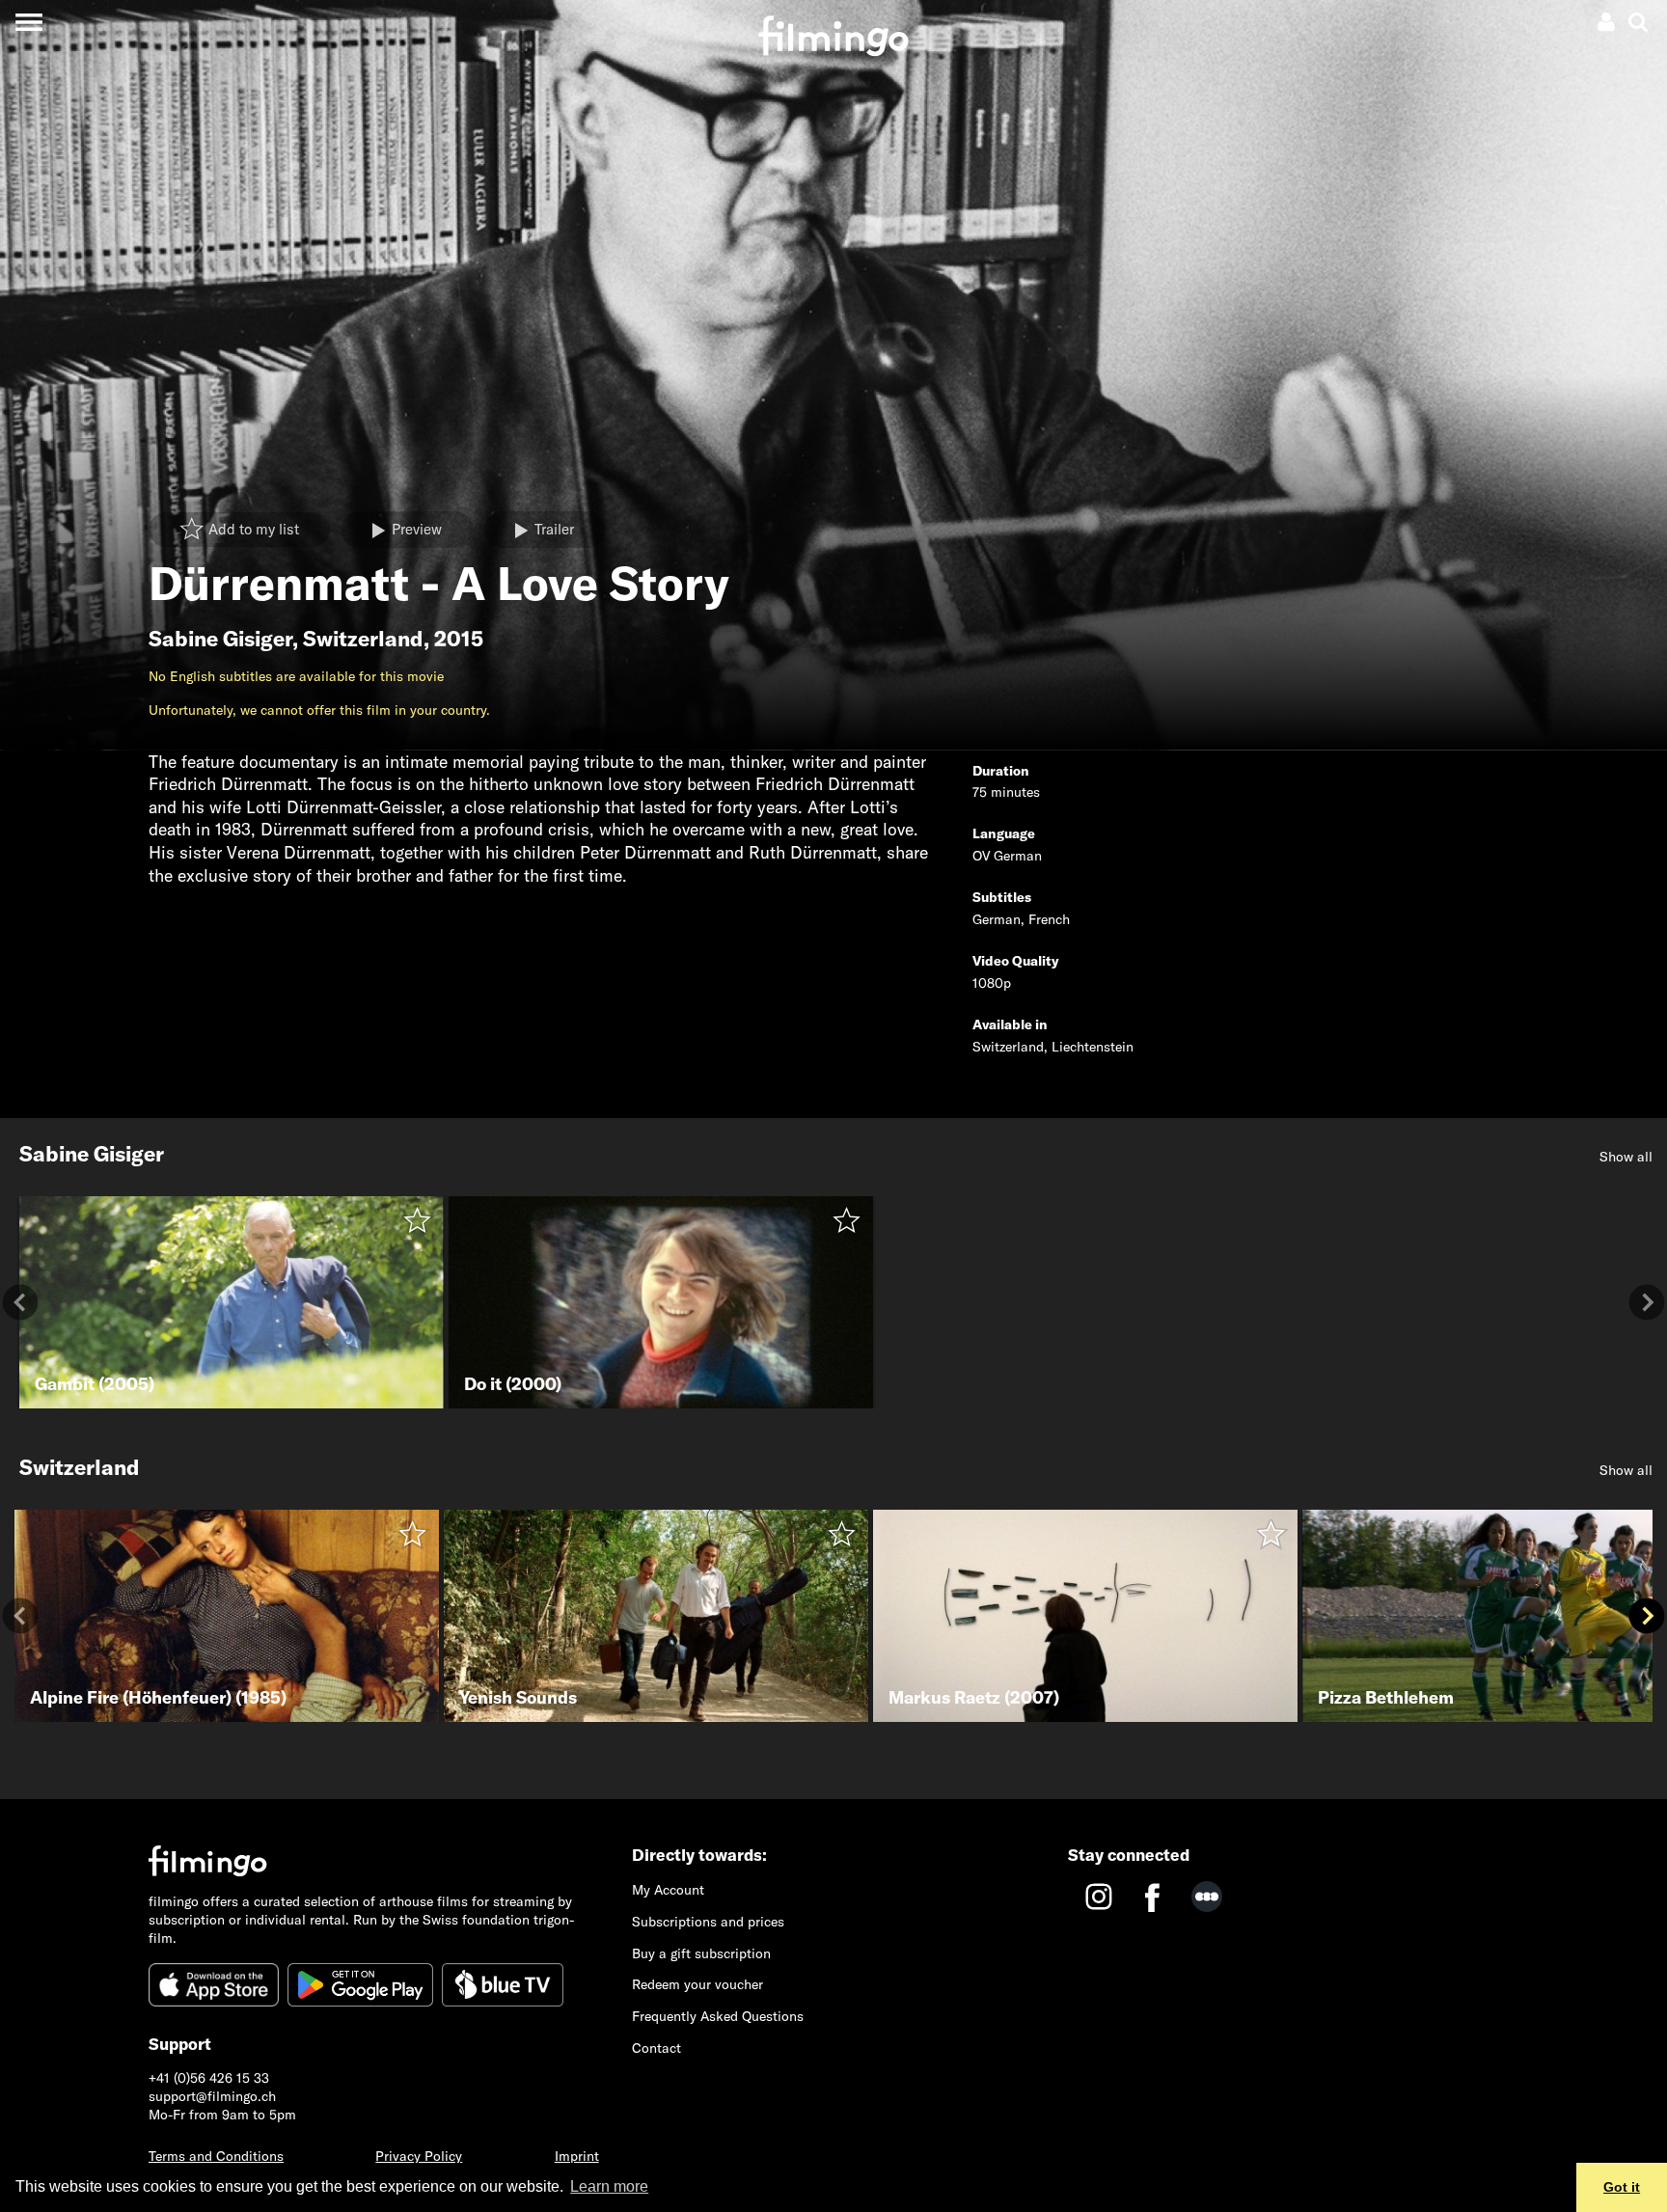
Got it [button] (1622, 2187)
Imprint (577, 2156)
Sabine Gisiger (220, 639)
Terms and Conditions (216, 2156)
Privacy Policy (419, 2156)
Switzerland (363, 639)
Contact (656, 2048)
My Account (668, 1890)
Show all (1626, 1157)
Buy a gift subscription (701, 1953)
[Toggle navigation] (28, 22)
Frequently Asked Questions (718, 2016)
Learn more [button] (609, 2186)
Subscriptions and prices (708, 1922)
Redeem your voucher (697, 1984)
